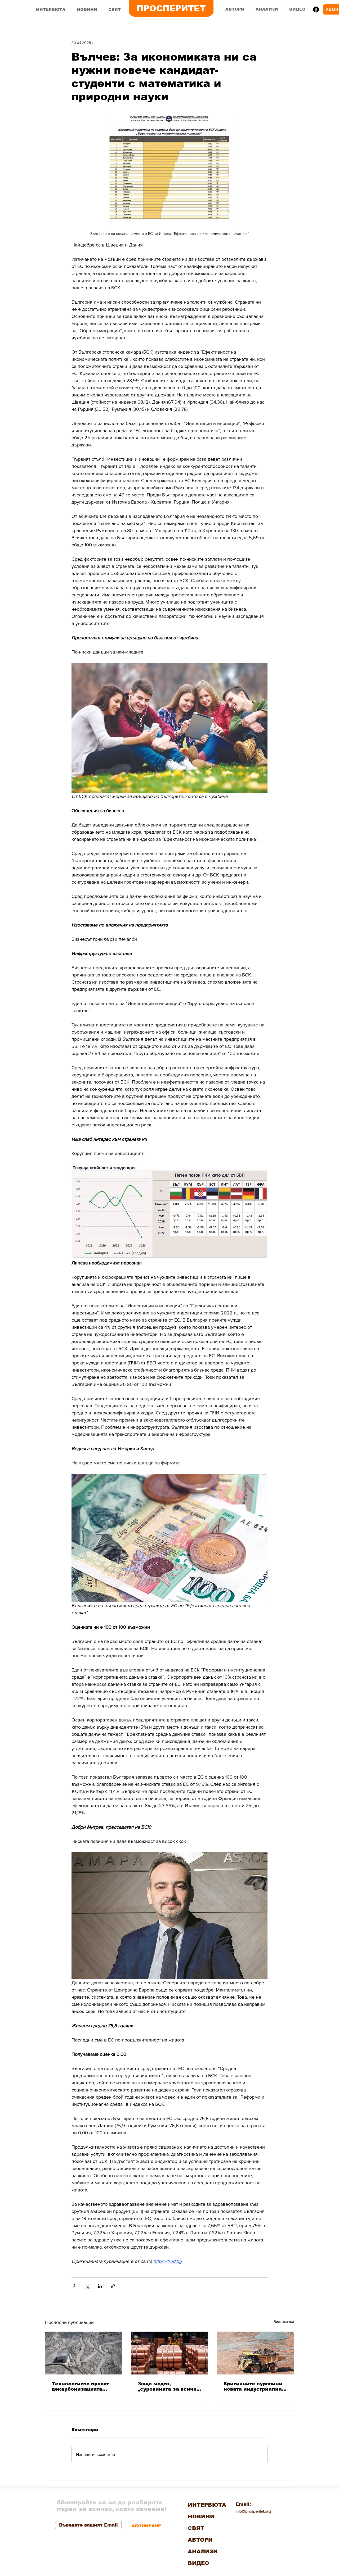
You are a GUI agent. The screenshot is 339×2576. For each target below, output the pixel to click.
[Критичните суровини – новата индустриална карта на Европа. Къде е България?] (255, 2353)
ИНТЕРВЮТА (207, 2505)
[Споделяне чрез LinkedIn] (100, 2286)
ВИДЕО (199, 2563)
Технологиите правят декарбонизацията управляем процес (80, 2386)
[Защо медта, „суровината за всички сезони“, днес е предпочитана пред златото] (170, 2353)
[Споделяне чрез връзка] (113, 2286)
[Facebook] (316, 10)
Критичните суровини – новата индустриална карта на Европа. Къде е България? (255, 2386)
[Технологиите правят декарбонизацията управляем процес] (84, 2353)
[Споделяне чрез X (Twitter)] (87, 2286)
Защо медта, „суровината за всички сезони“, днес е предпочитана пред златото (169, 2386)
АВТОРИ (200, 2540)
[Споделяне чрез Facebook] (74, 2286)
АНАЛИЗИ (203, 2551)
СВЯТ (196, 2528)
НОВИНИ (201, 2516)
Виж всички (284, 2322)
